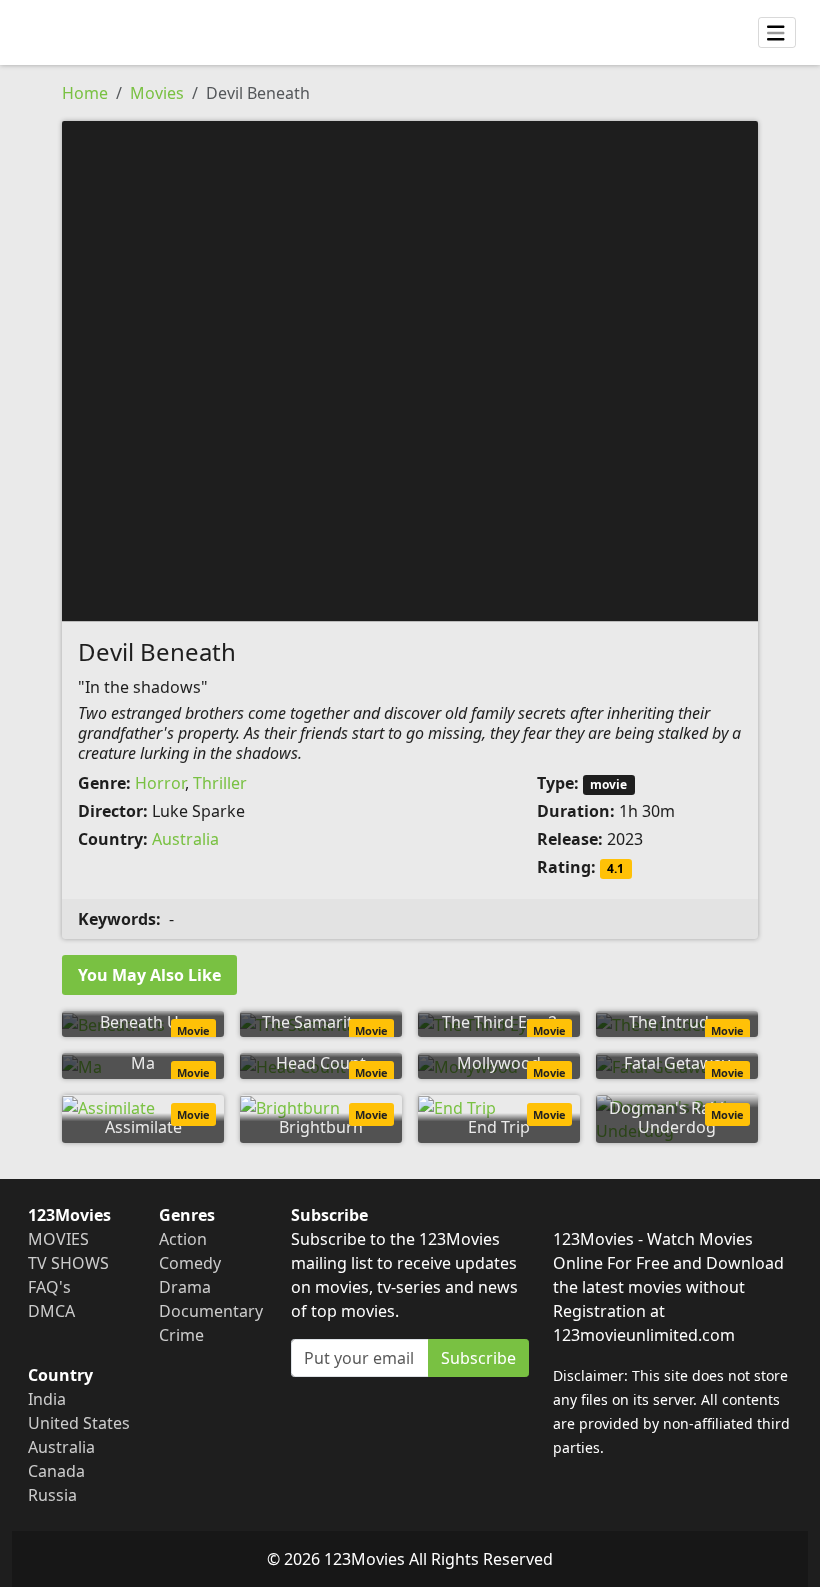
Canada (56, 1471)
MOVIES (58, 1239)
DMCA (51, 1311)
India (47, 1399)
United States (79, 1423)
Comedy (190, 1263)
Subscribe (478, 1358)
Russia (52, 1495)
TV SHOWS (68, 1263)
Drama (185, 1287)
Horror (160, 783)
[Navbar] (777, 33)
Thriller (220, 783)
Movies (157, 93)
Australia (185, 839)
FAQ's (49, 1287)
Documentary (211, 1311)
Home (85, 93)
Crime (181, 1335)
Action (183, 1239)
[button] (410, 369)
